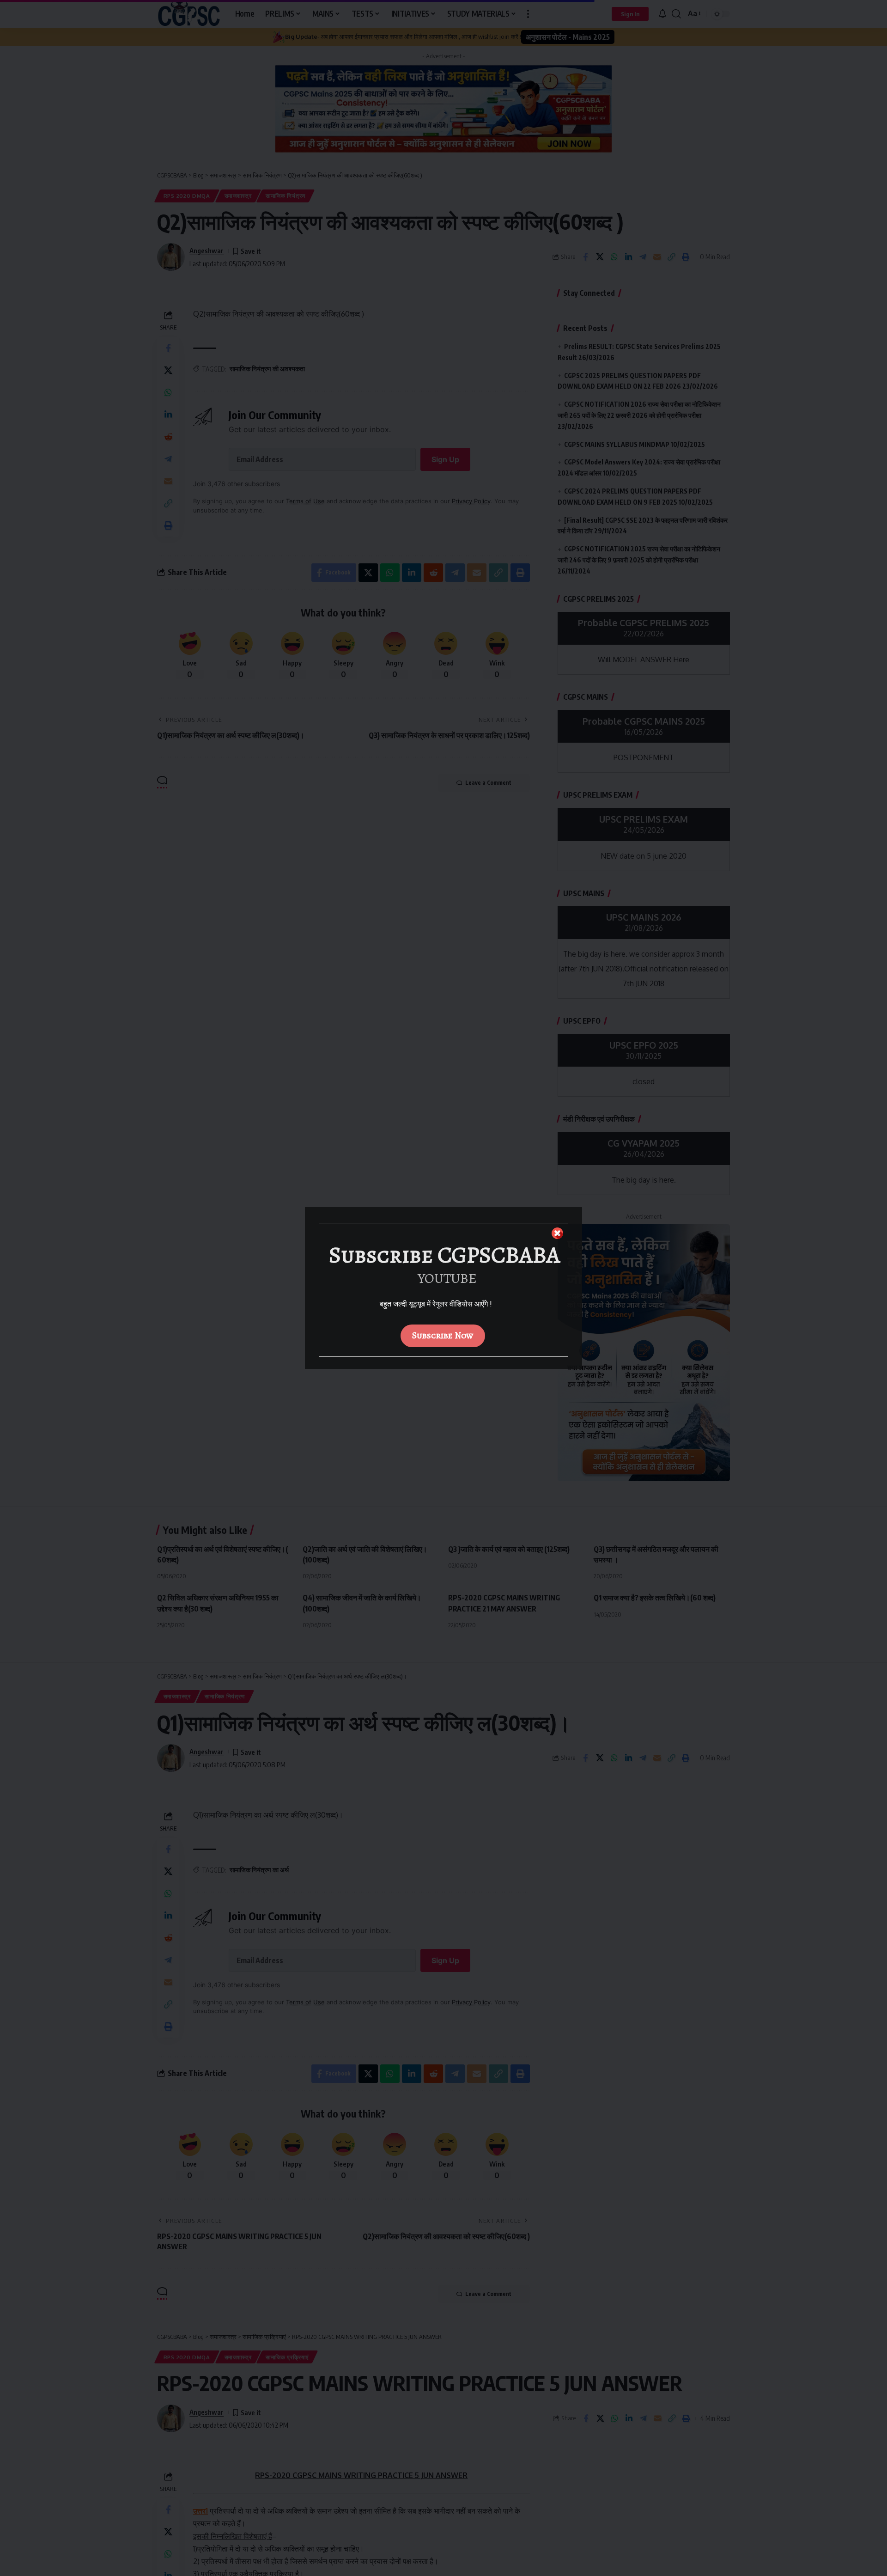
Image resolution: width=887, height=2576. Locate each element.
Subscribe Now (443, 1335)
